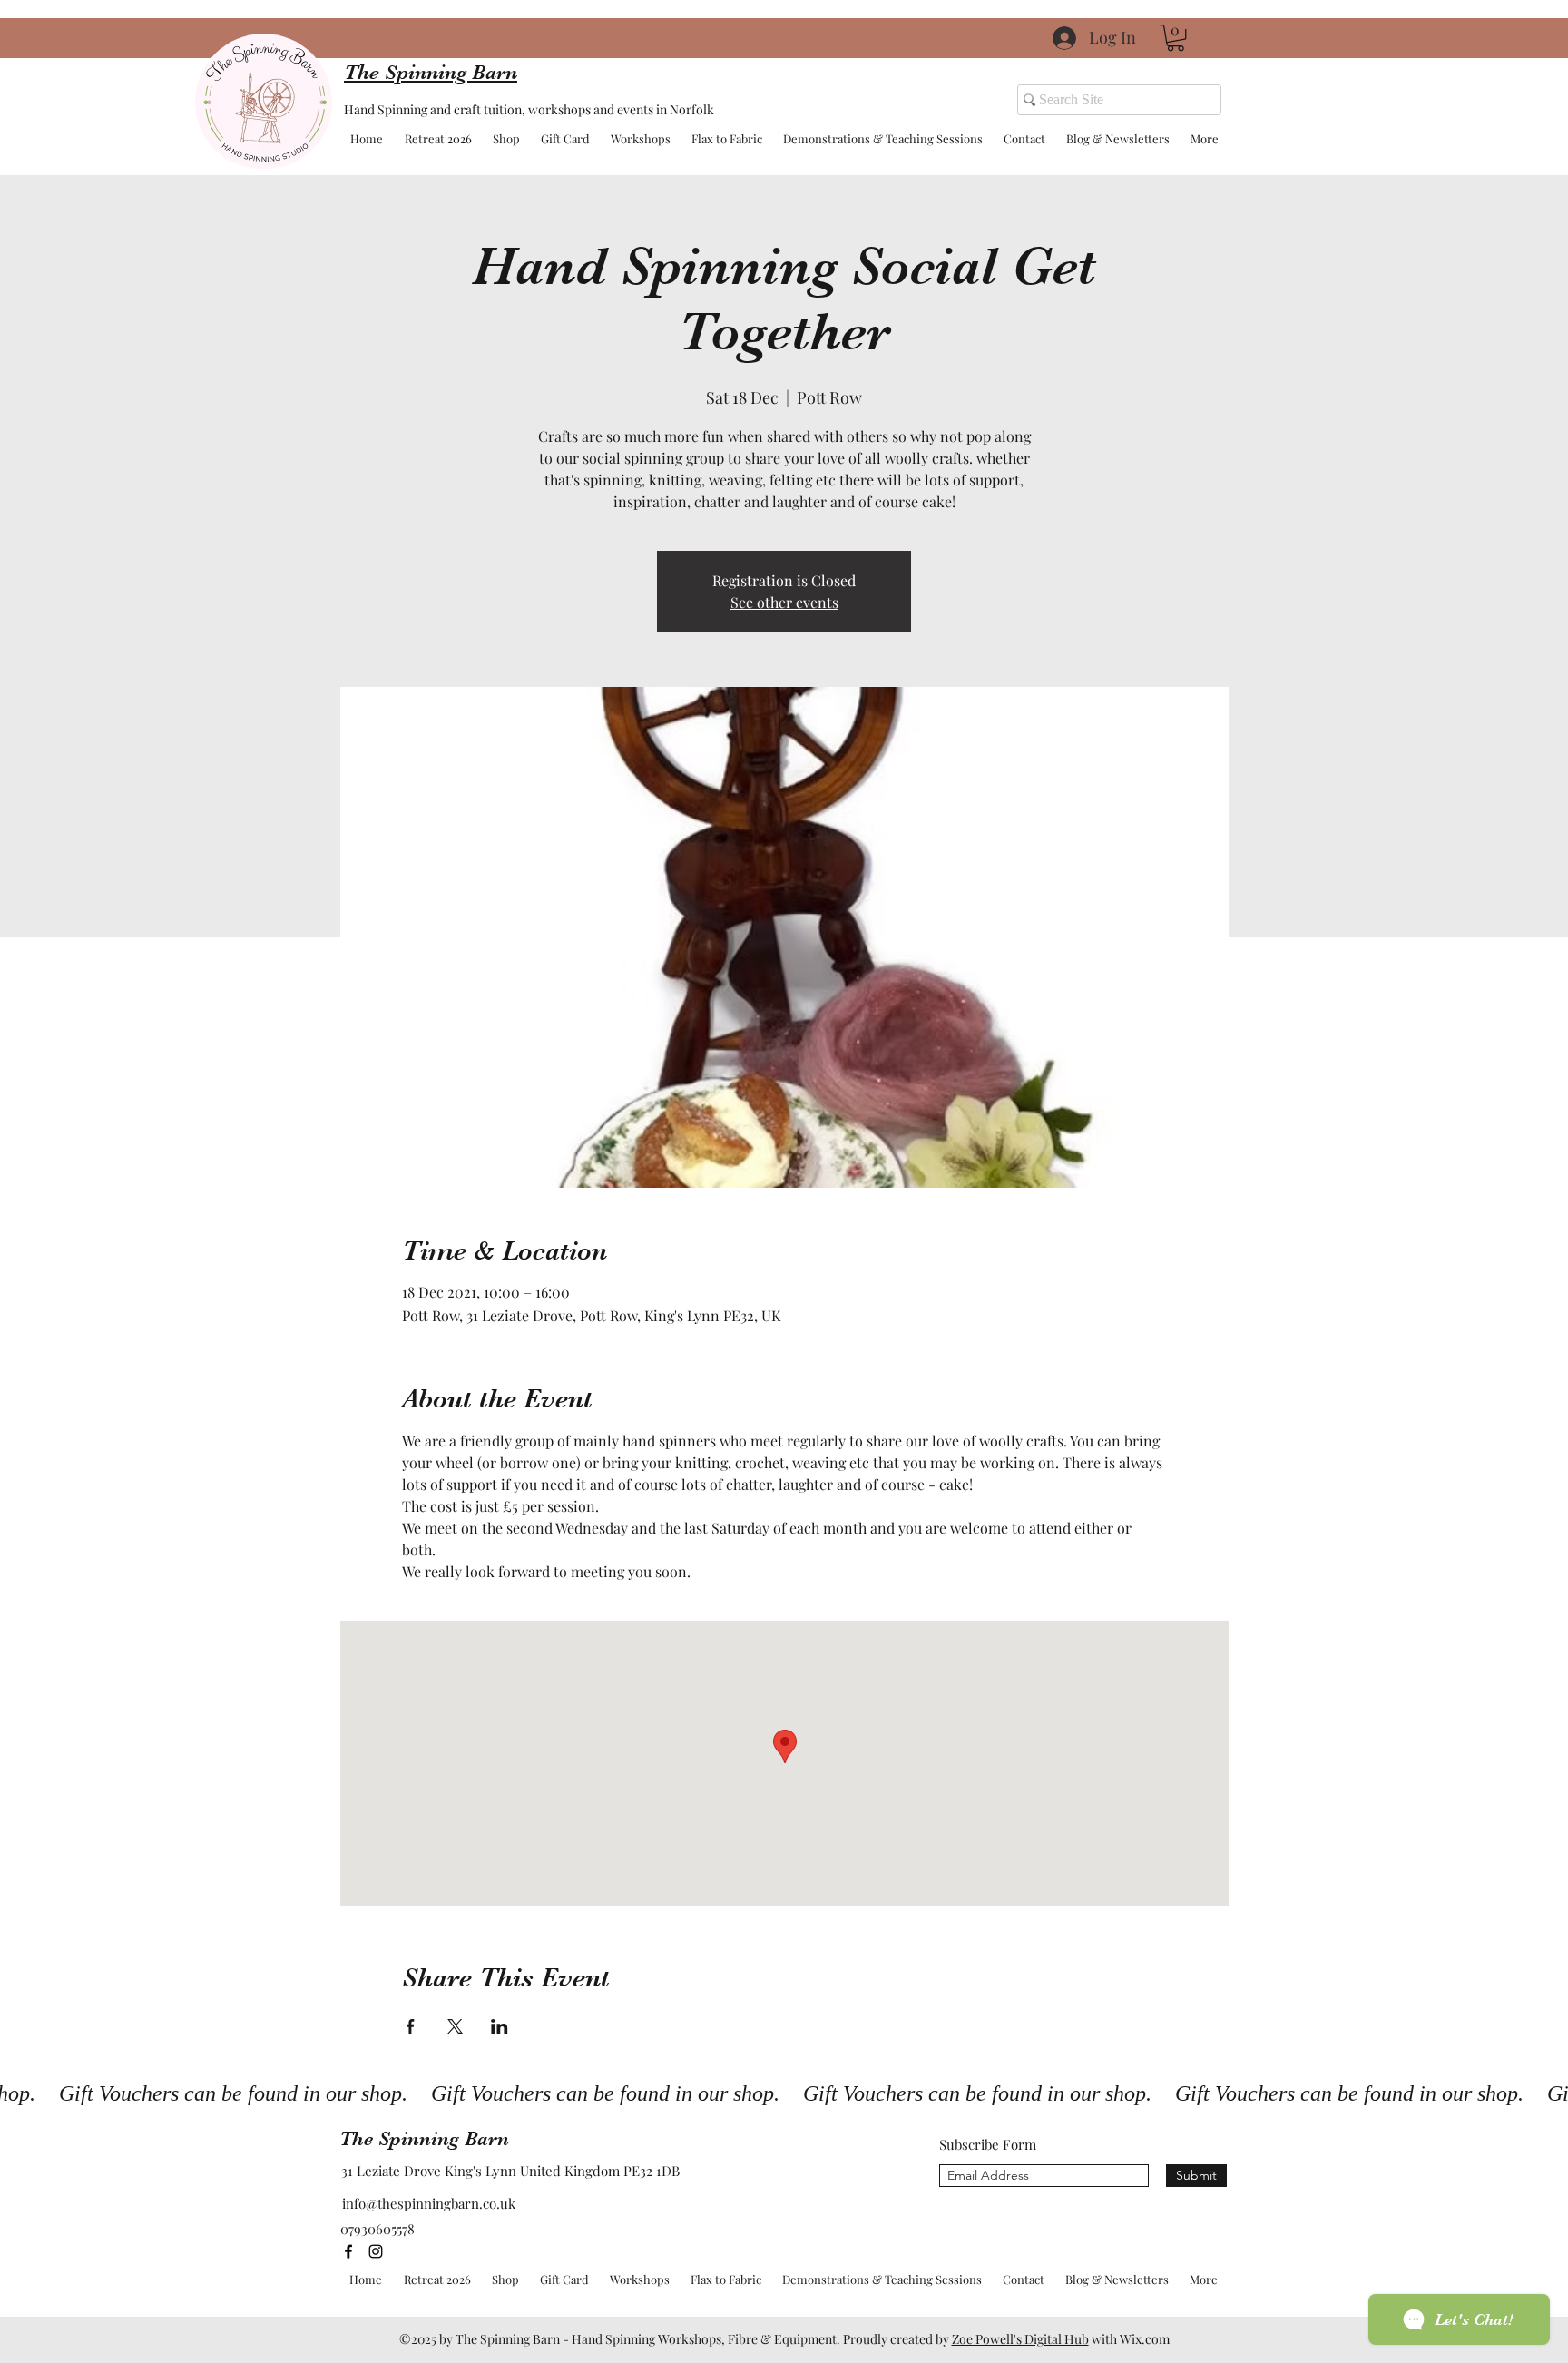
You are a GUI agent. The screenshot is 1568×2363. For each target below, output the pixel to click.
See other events (784, 602)
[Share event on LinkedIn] (500, 2026)
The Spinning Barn (424, 2138)
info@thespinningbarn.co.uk (429, 2203)
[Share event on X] (455, 2026)
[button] (1176, 38)
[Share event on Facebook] (411, 2026)
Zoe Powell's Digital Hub (1020, 2339)
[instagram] (376, 2251)
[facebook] (348, 2251)
